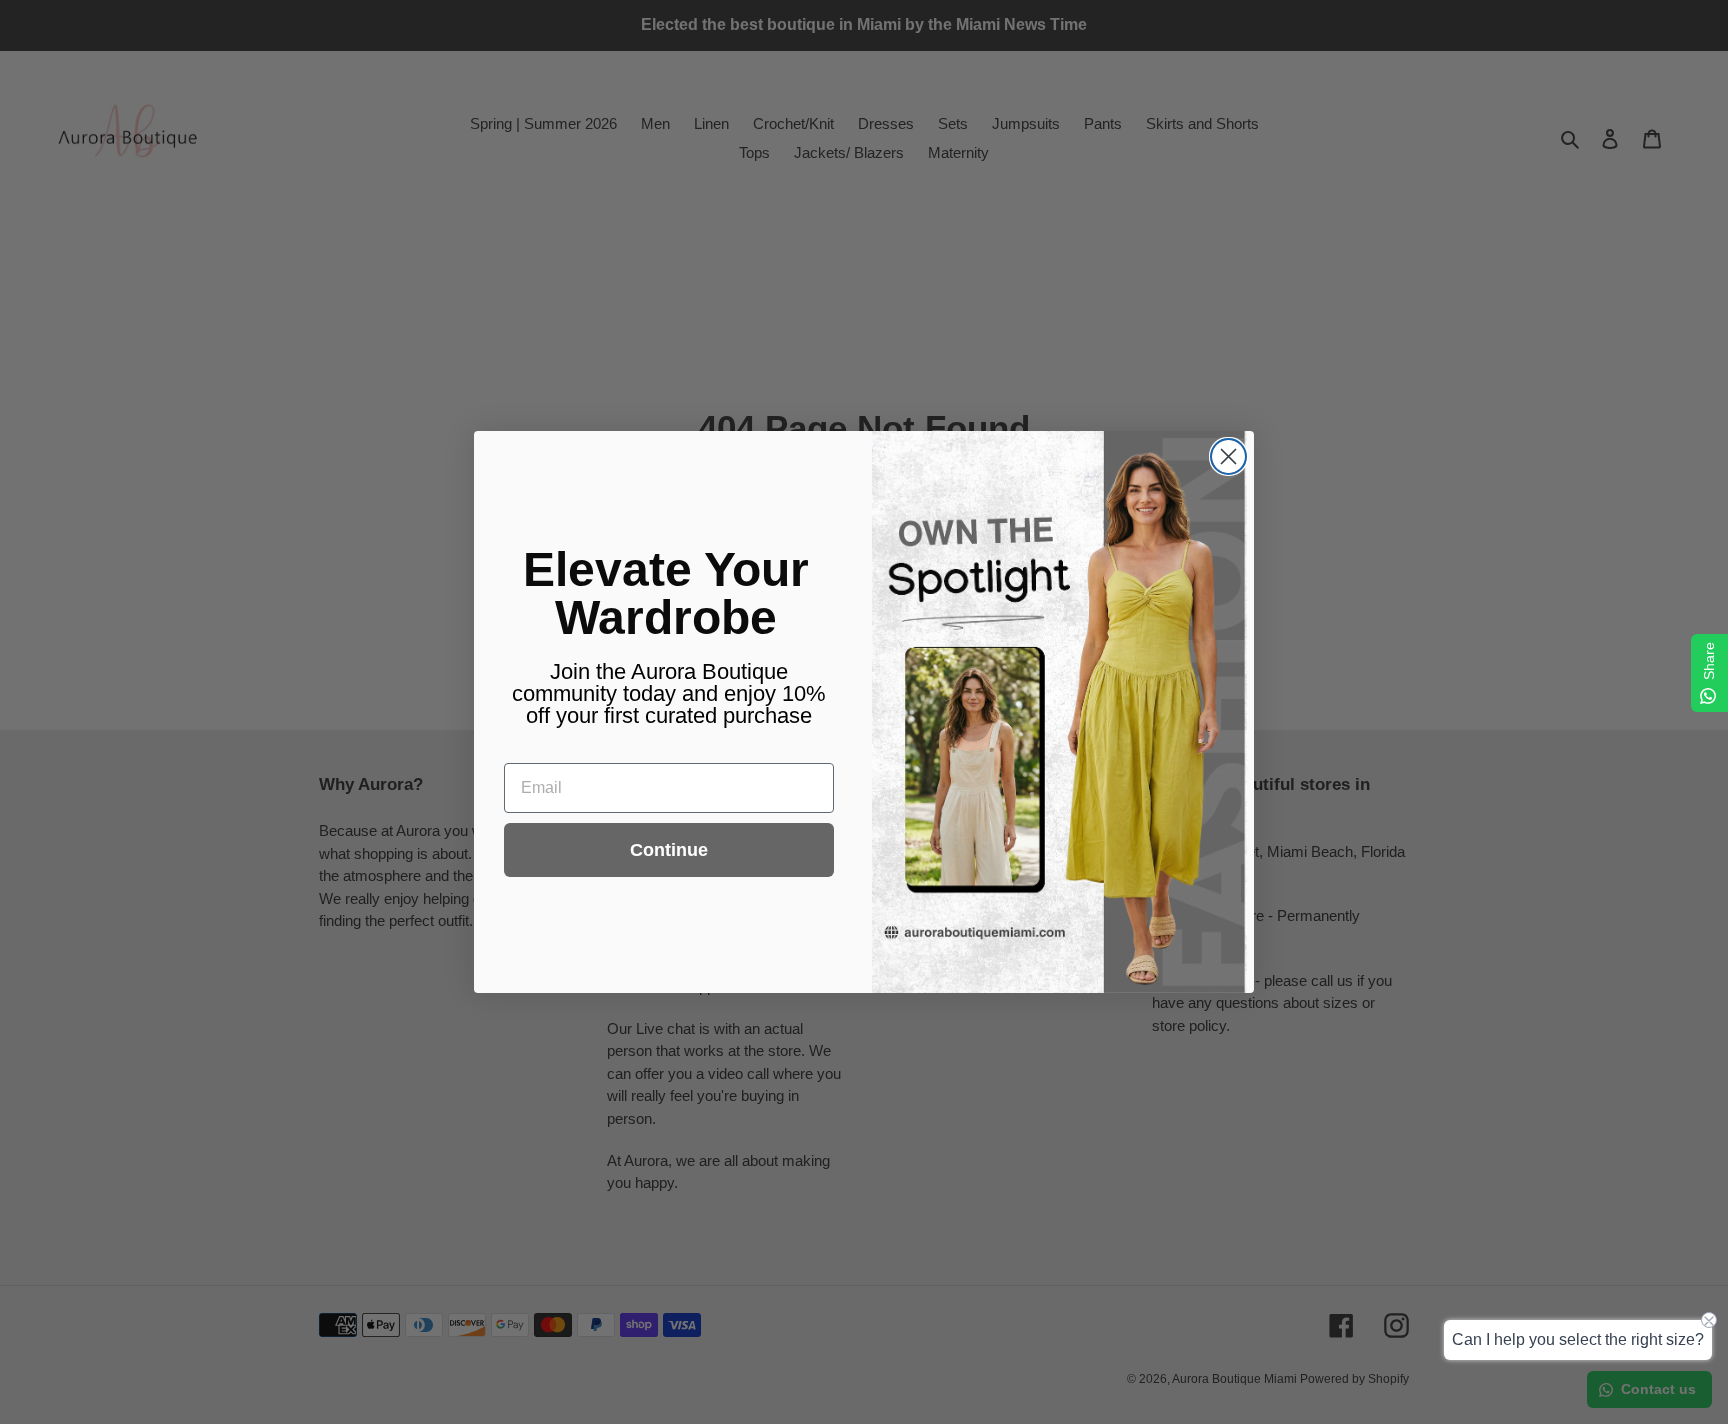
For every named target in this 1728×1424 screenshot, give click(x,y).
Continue (669, 850)
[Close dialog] (1228, 456)
